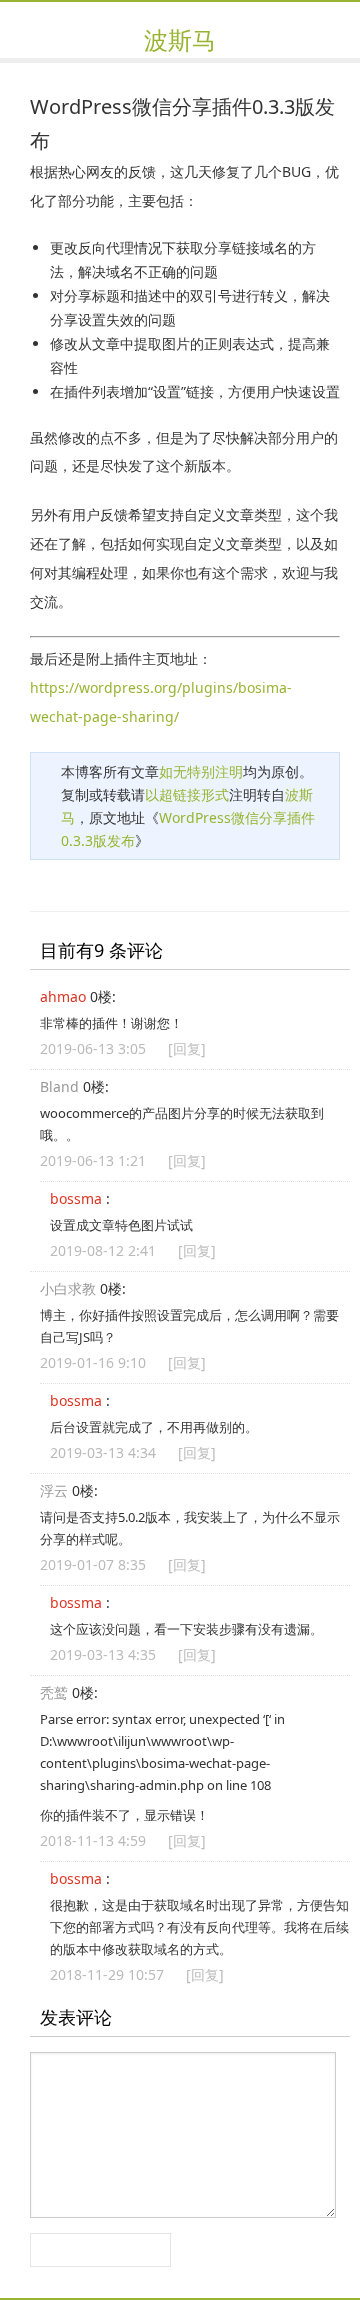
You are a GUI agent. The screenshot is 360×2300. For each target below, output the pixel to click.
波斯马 (180, 39)
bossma (76, 1198)
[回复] (187, 1048)
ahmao (63, 996)
